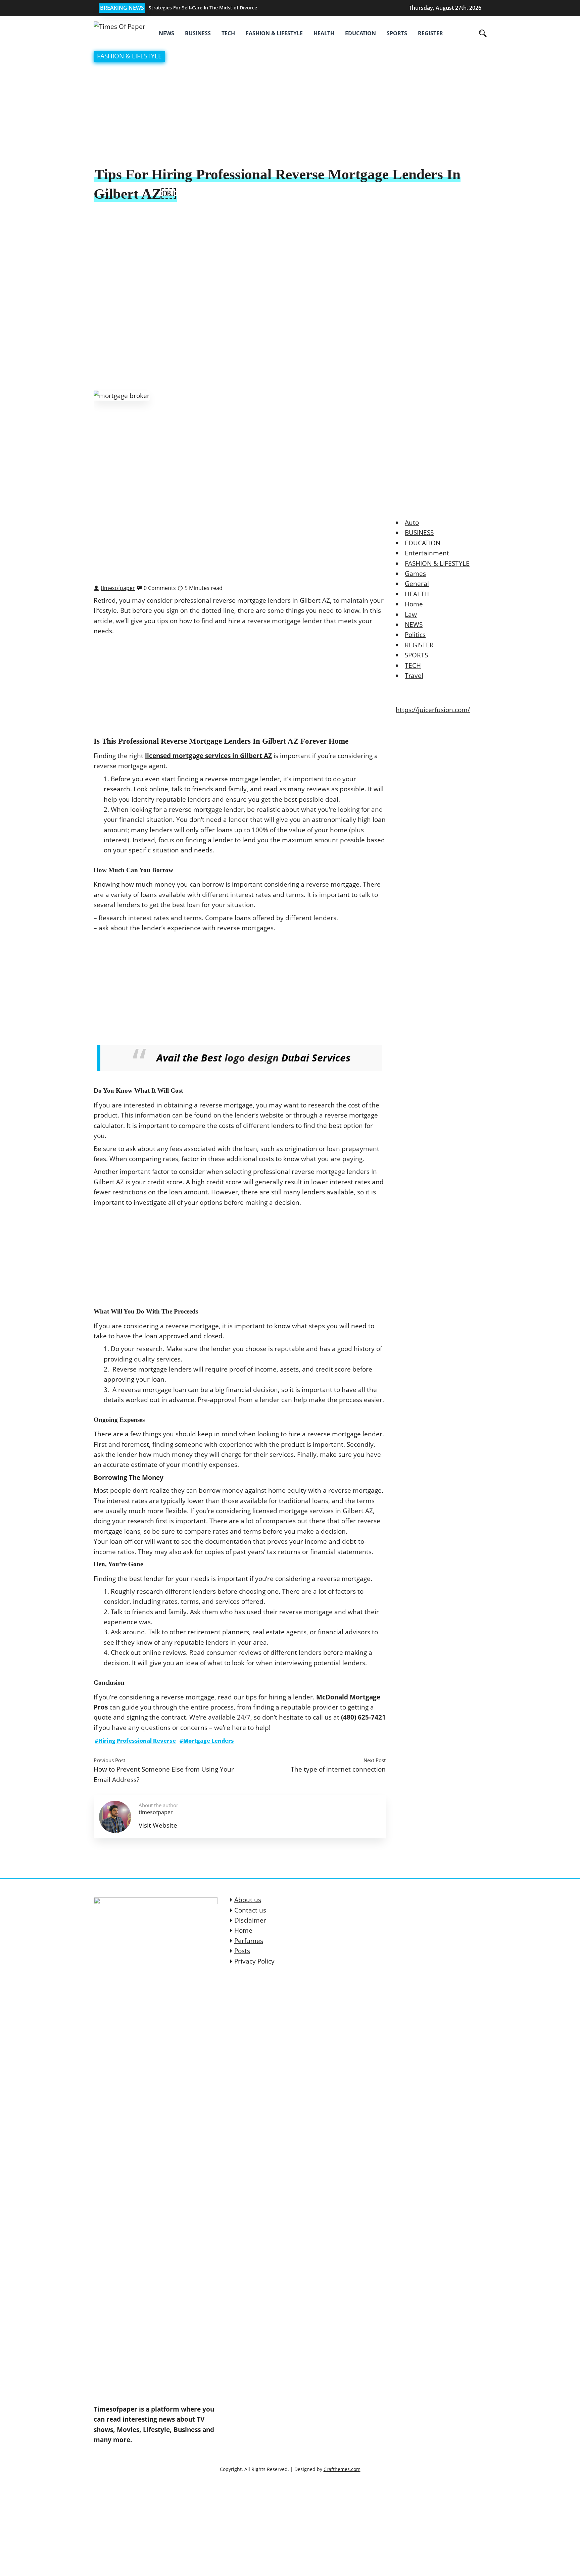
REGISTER (430, 33)
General (417, 584)
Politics (415, 635)
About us (248, 1900)
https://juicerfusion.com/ (433, 710)
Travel (414, 676)
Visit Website (158, 1825)
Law (411, 614)
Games (415, 574)
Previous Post (109, 1760)
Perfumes (249, 1941)
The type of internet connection (338, 1769)
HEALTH (324, 33)
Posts (242, 1951)
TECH (228, 33)
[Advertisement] (290, 115)
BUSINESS (198, 33)
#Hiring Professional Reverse (135, 1741)
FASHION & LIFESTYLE (274, 33)
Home (414, 604)
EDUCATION (360, 33)
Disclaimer (250, 1920)
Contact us (250, 1910)
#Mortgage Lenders (207, 1741)
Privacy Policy (254, 1961)
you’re (109, 1697)
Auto (412, 523)
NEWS (166, 33)
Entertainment (427, 553)
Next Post (375, 1760)
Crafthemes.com (342, 2469)
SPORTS (397, 33)
